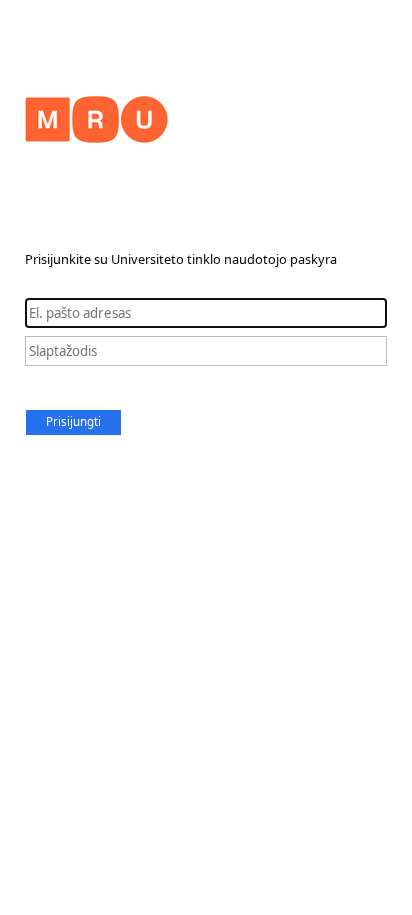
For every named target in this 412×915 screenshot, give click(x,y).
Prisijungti (73, 421)
